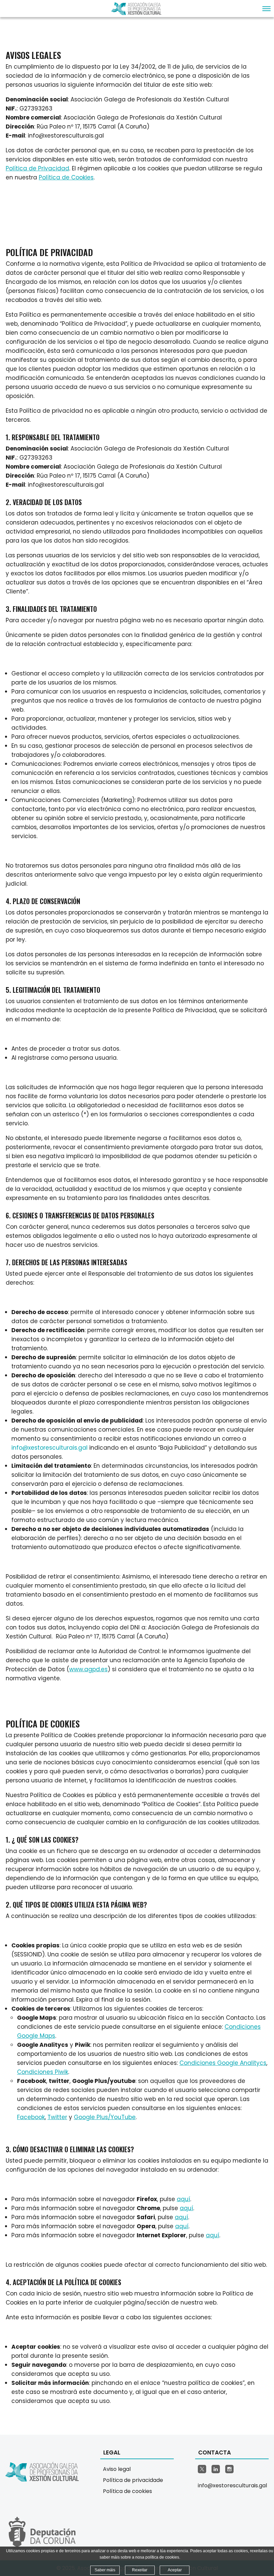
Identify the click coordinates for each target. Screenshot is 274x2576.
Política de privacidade (133, 2480)
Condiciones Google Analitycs (223, 2063)
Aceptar (175, 2570)
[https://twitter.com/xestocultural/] (202, 2469)
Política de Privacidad (37, 168)
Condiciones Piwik (43, 2072)
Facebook (31, 2117)
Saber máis (105, 2570)
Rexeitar (140, 2570)
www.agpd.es (88, 1669)
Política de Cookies (66, 177)
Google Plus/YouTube (105, 2117)
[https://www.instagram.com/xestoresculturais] (229, 2469)
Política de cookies (127, 2491)
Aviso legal (117, 2469)
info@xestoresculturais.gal (49, 1448)
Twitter (57, 2117)
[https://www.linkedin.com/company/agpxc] (216, 2469)
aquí (183, 2199)
